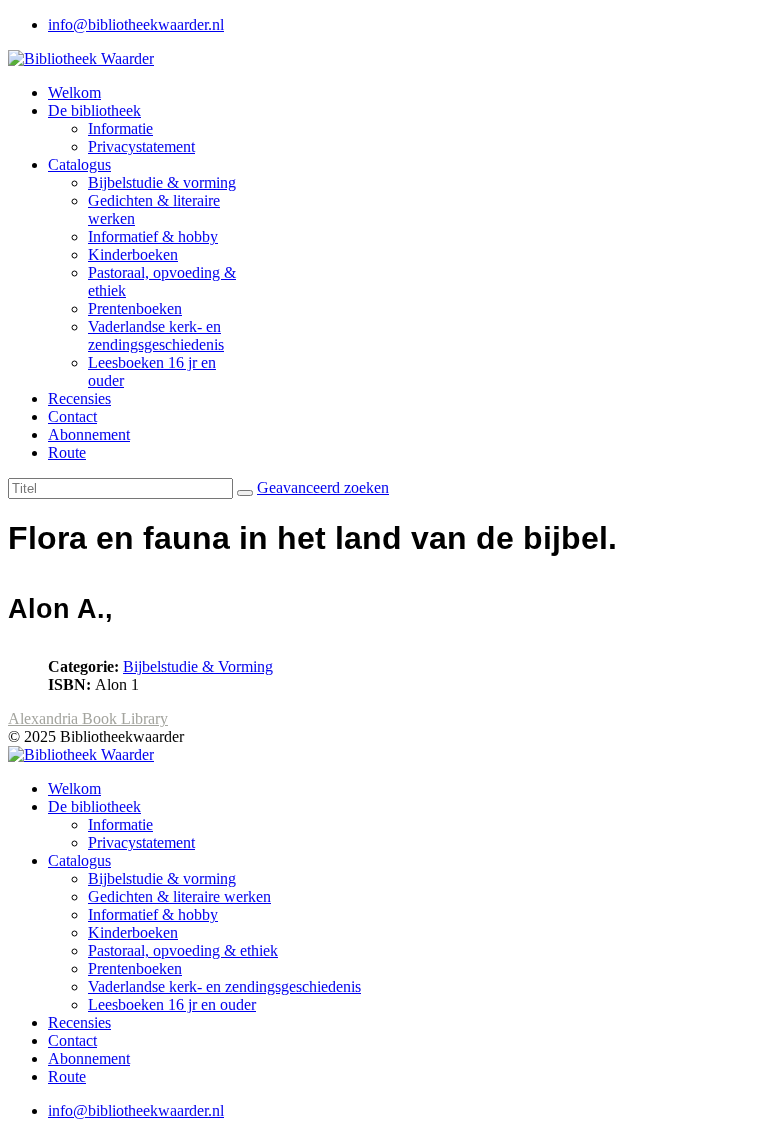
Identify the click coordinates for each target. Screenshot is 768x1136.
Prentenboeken (135, 308)
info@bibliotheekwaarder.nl (136, 24)
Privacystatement (141, 146)
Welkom (74, 92)
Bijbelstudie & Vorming (198, 666)
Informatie (120, 128)
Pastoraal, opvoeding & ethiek (183, 950)
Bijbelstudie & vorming (162, 182)
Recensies (79, 398)
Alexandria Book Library (88, 718)
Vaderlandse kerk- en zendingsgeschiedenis (156, 335)
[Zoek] (245, 493)
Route (67, 452)
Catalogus (79, 164)
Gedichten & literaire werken (179, 896)
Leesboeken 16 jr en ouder (172, 1004)
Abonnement (89, 434)
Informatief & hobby (153, 236)
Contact (72, 416)
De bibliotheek (94, 110)
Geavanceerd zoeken (323, 487)
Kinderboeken (133, 254)
